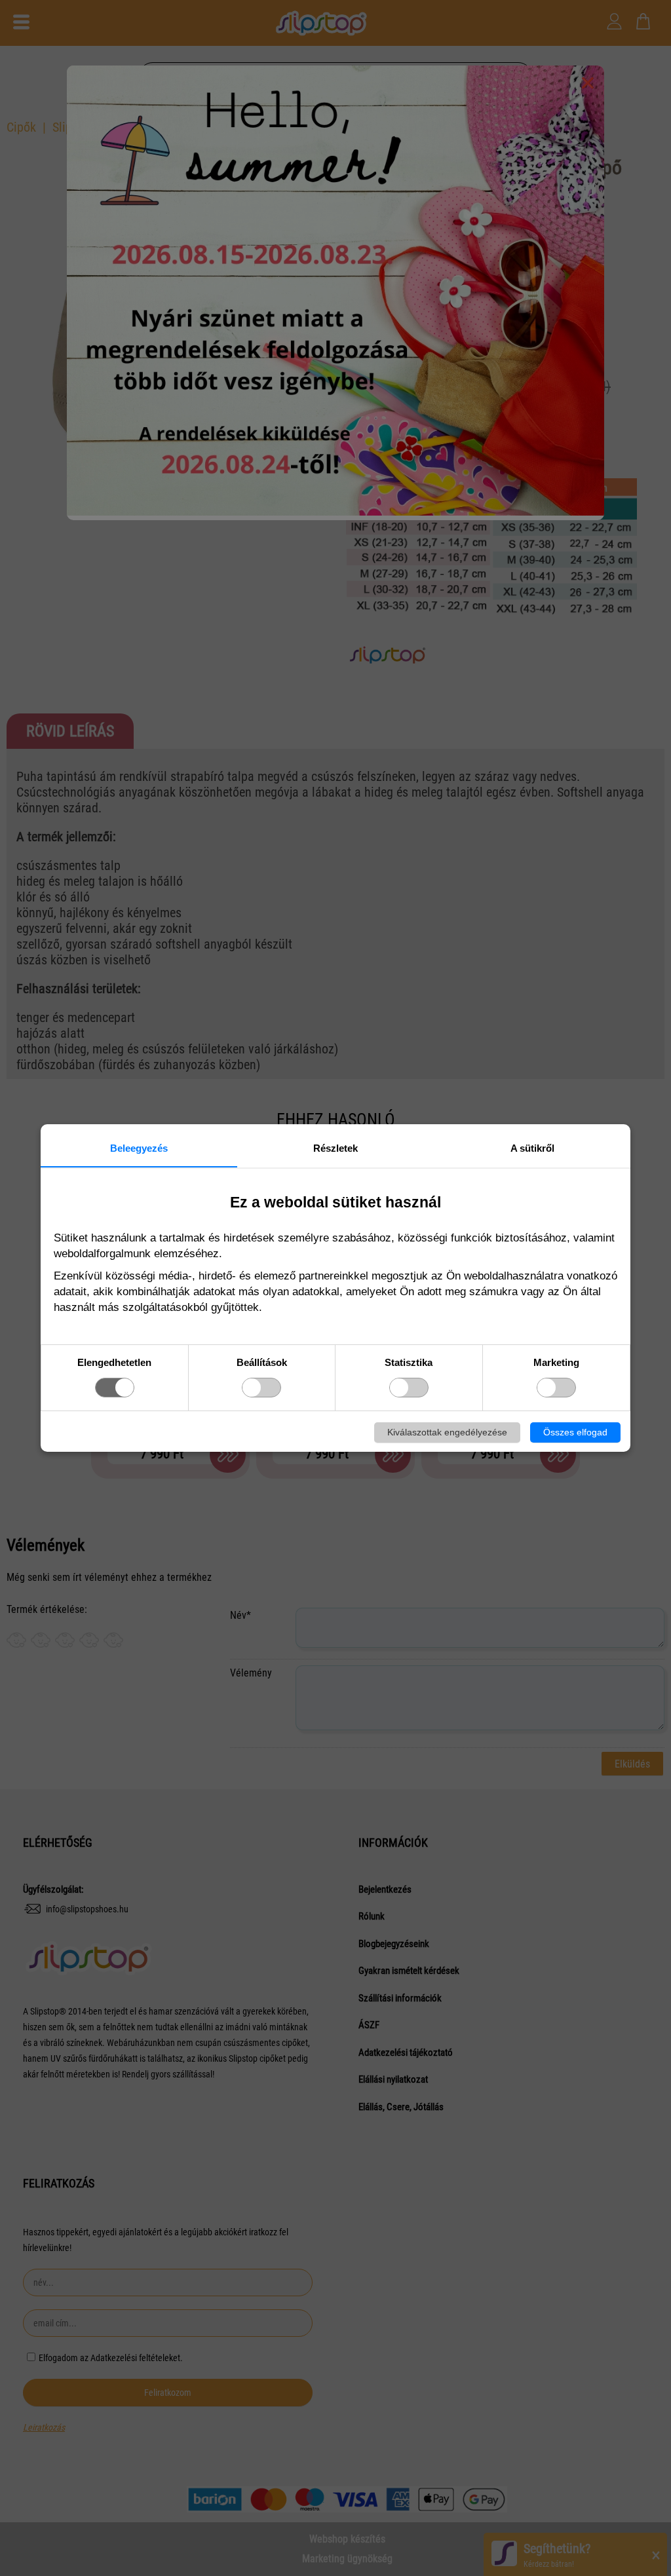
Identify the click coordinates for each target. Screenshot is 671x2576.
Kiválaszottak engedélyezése (447, 1432)
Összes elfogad (575, 1432)
